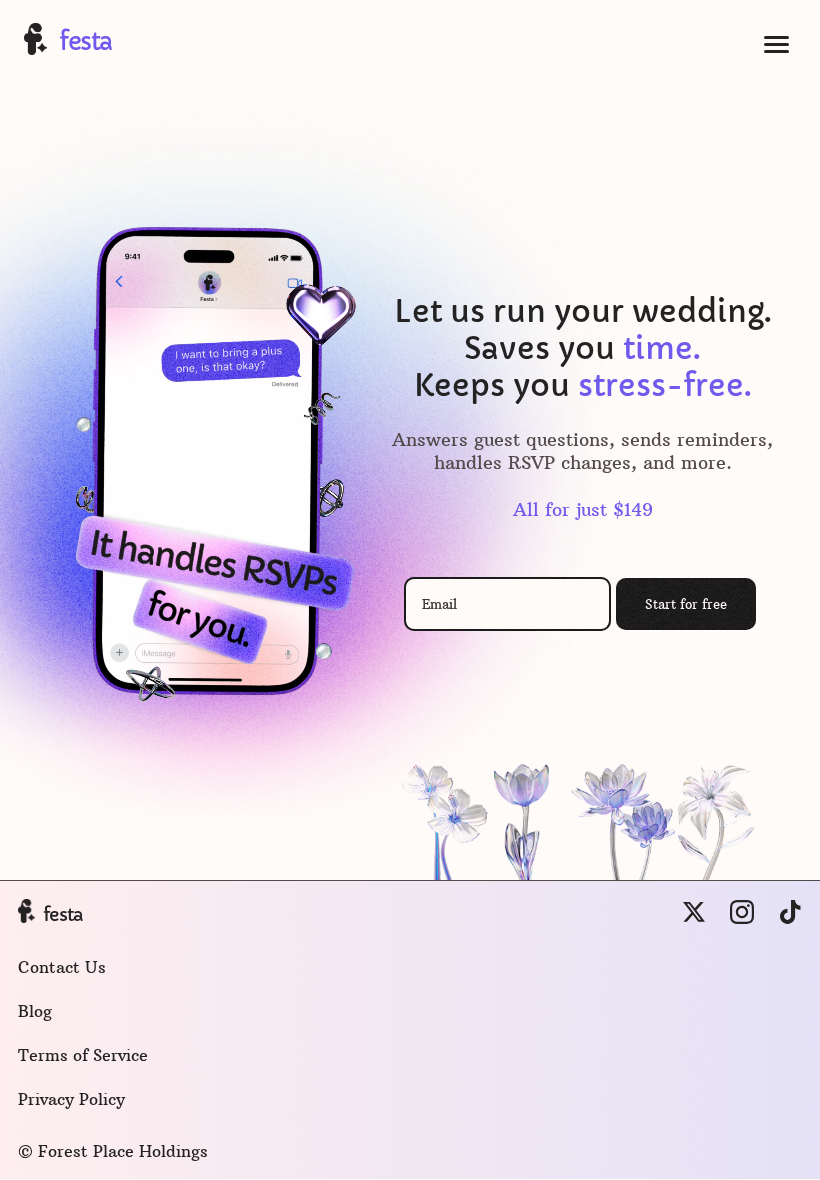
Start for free (686, 604)
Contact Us (62, 967)
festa (85, 42)
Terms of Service (83, 1055)
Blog (35, 1011)
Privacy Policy (71, 1099)
